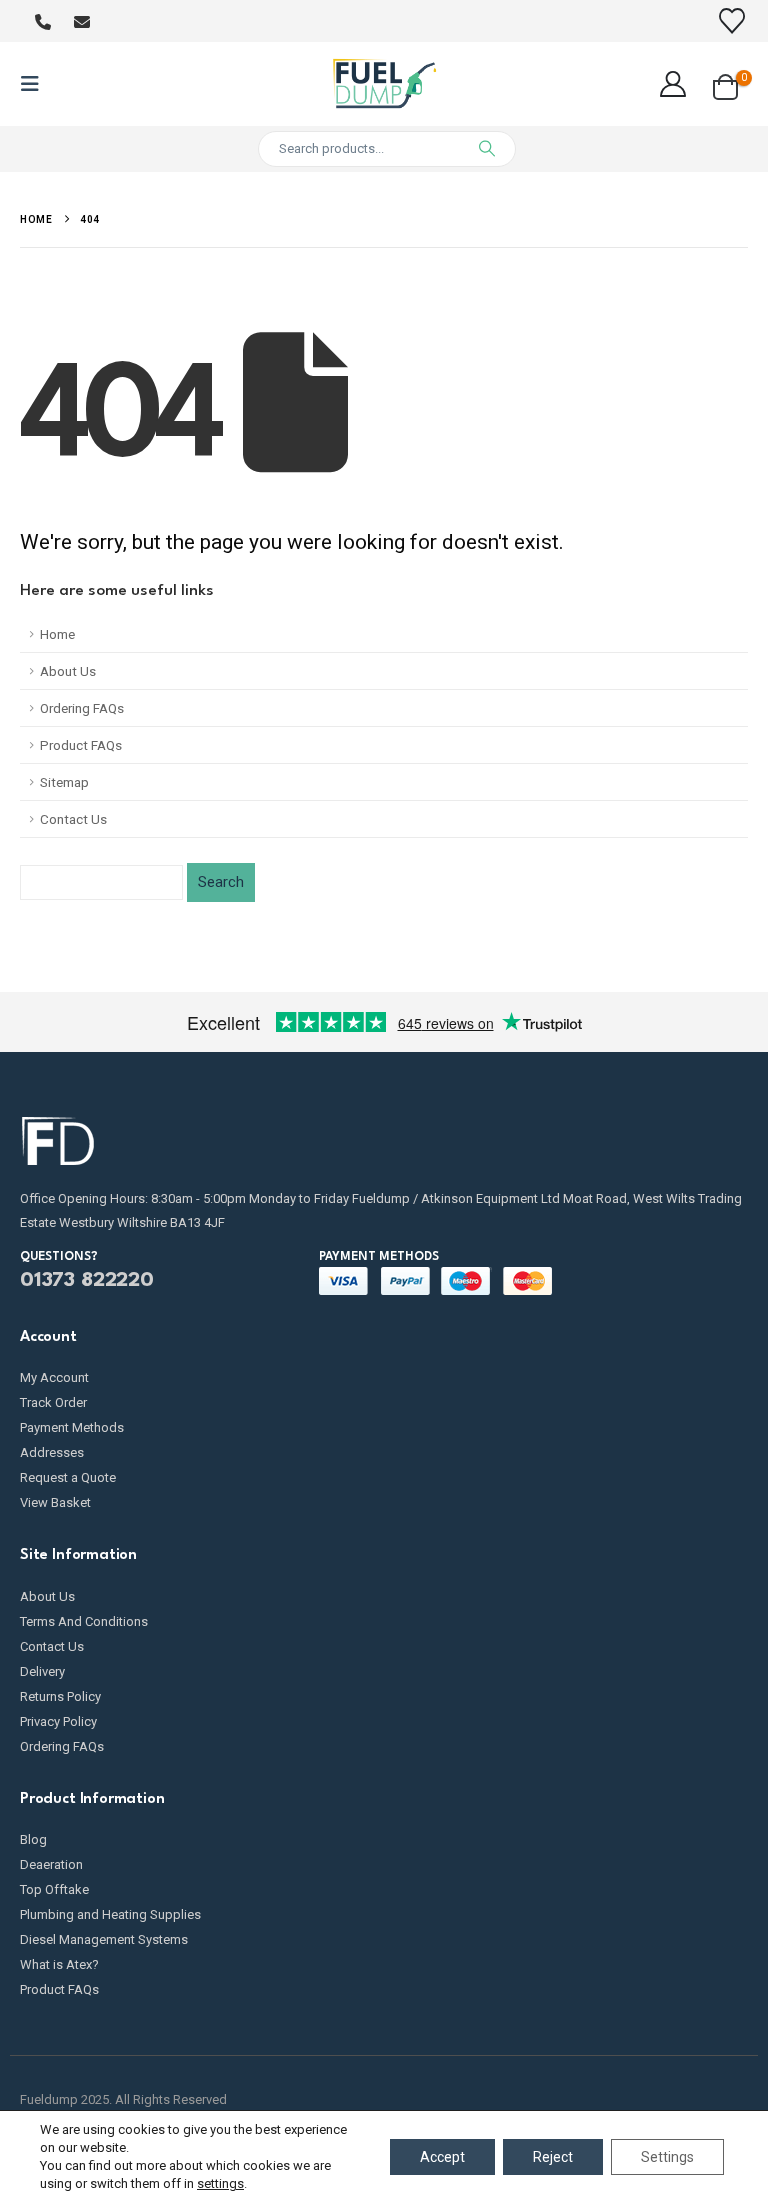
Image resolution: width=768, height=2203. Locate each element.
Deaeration (51, 1864)
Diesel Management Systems (104, 1939)
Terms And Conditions (84, 1621)
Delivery (42, 1671)
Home (57, 634)
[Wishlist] (732, 21)
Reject (553, 2157)
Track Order (53, 1402)
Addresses (52, 1452)
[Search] (487, 149)
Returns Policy (60, 1696)
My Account (54, 1377)
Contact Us (73, 819)
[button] (36, 84)
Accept (442, 2157)
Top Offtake (54, 1889)
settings (220, 2183)
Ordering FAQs (82, 708)
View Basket (55, 1502)
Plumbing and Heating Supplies (110, 1914)
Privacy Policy (58, 1721)
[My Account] (673, 84)
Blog (33, 1839)
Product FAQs (81, 745)
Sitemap (64, 782)
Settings (667, 2157)
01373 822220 (87, 1281)
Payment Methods (72, 1427)
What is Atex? (59, 1964)
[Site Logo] (384, 84)
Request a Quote (68, 1477)
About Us (68, 671)
